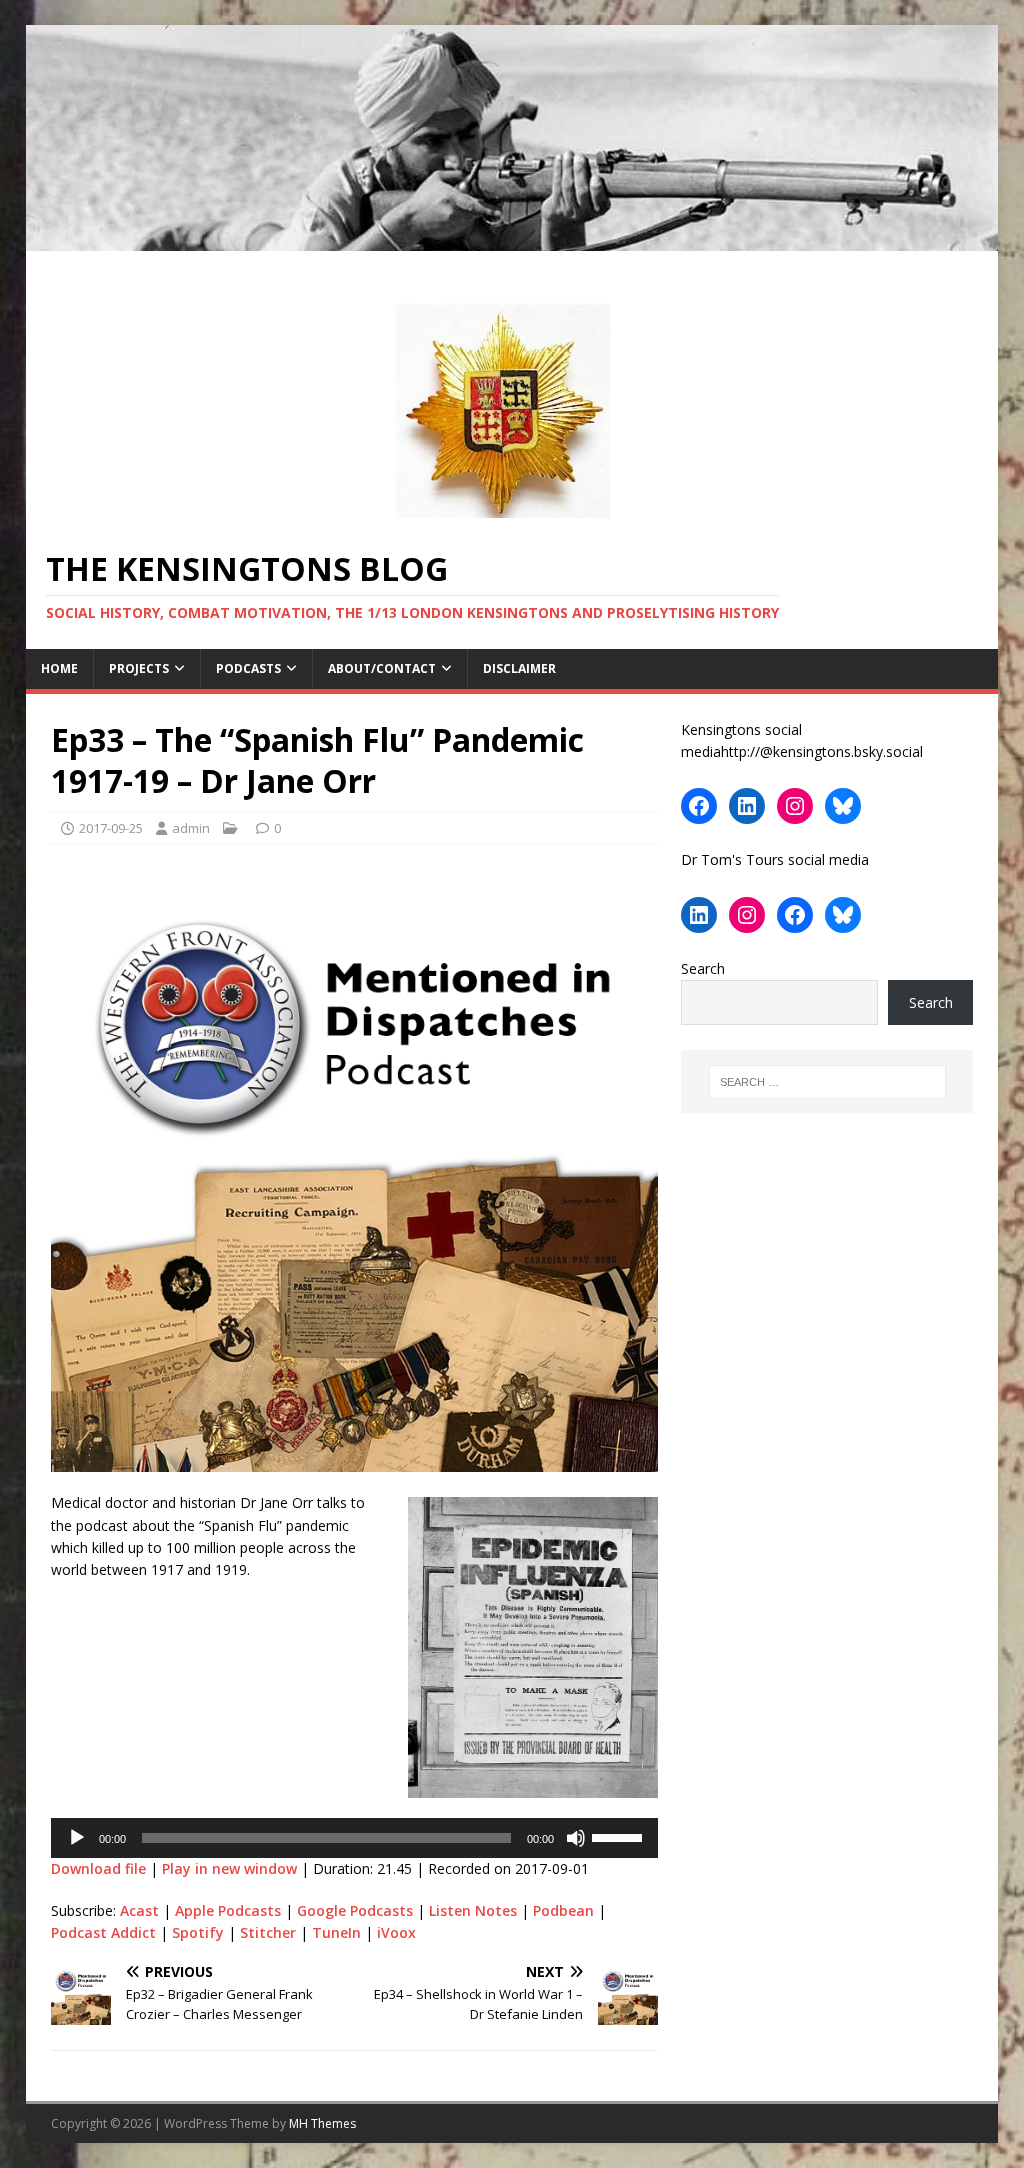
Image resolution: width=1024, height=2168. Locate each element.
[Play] (77, 1838)
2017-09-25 (111, 828)
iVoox (396, 1932)
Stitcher (268, 1932)
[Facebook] (699, 806)
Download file (98, 1868)
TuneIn (336, 1932)
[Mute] (576, 1838)
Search (703, 968)
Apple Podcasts (228, 1910)
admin (191, 828)
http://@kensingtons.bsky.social (822, 751)
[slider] (620, 1836)
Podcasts (248, 668)
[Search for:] (827, 1082)
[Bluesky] (843, 806)
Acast (139, 1910)
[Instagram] (795, 806)
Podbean (563, 1910)
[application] (354, 1838)
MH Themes (322, 2123)
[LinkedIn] (747, 806)
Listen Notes (473, 1910)
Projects (139, 668)
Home (59, 668)
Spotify (198, 1932)
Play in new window (229, 1868)
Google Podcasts (355, 1910)
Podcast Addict (103, 1932)
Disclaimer (519, 668)
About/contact (382, 668)
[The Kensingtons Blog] (512, 238)
